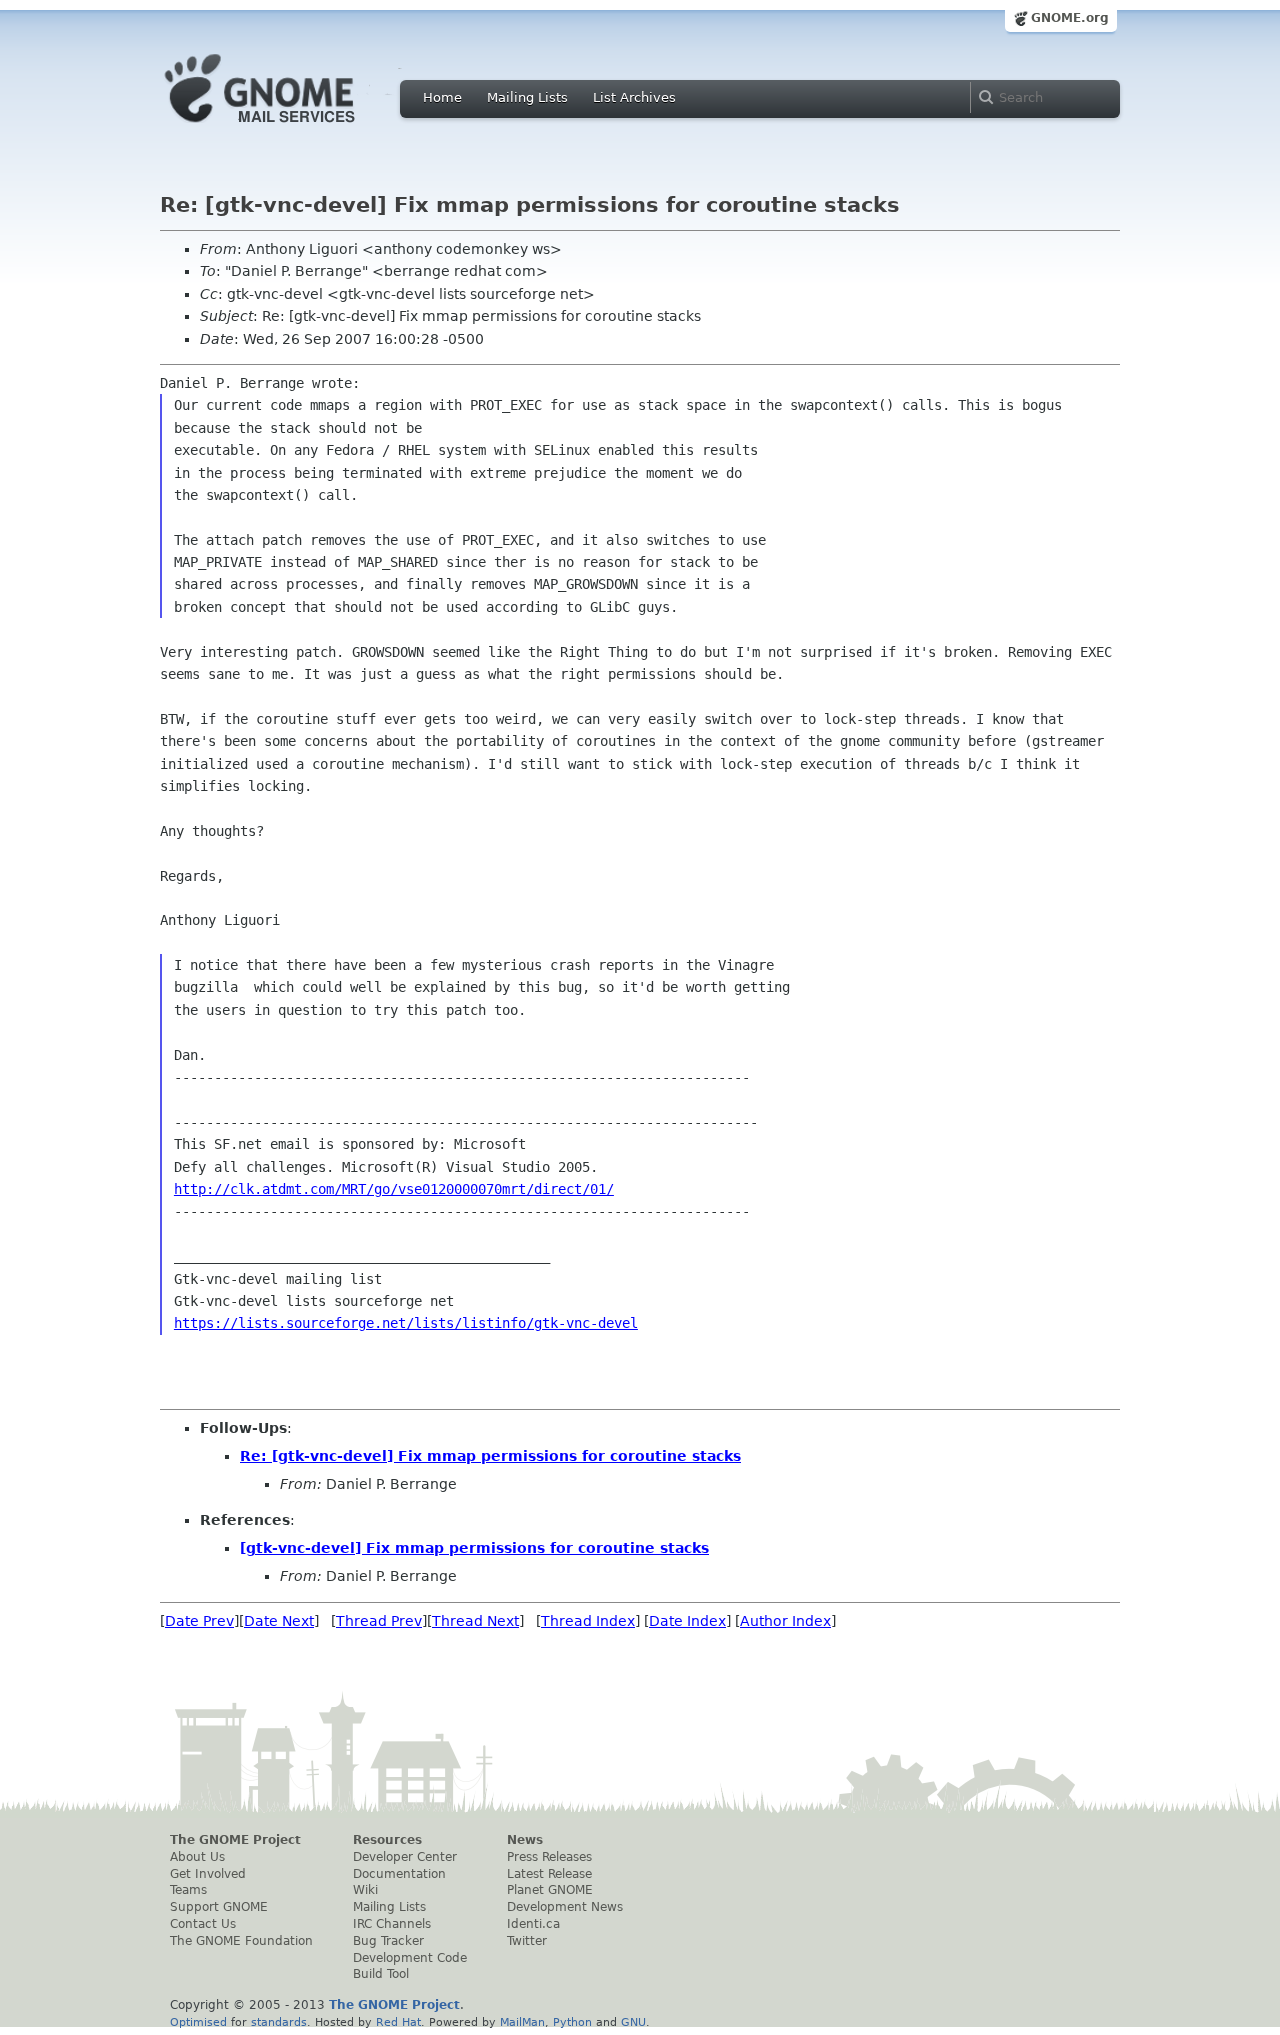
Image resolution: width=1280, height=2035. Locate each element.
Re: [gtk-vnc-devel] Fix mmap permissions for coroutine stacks (490, 1456)
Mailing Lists (527, 97)
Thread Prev (379, 1621)
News (525, 1840)
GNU (633, 2022)
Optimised (198, 2022)
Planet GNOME (550, 1890)
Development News (565, 1907)
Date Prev (199, 1621)
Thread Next (475, 1621)
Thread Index (588, 1621)
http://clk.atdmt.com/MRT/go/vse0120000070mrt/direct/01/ (394, 1189)
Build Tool (381, 1974)
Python (572, 2022)
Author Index (785, 1621)
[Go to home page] (290, 128)
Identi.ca (533, 1924)
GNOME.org (1070, 18)
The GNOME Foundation (241, 1941)
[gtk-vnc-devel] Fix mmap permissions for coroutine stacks (474, 1548)
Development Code (410, 1958)
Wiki (365, 1890)
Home (442, 97)
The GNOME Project (235, 1840)
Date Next (279, 1621)
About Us (197, 1857)
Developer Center (405, 1857)
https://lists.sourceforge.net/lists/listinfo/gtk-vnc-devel (406, 1323)
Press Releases (549, 1857)
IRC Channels (392, 1924)
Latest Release (549, 1874)
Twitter (527, 1941)
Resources (387, 1840)
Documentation (399, 1874)
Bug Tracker (388, 1941)
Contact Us (203, 1924)
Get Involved (208, 1874)
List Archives (634, 97)
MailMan (522, 2022)
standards (279, 2022)
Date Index (687, 1621)
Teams (188, 1890)
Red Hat (398, 2022)
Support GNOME (219, 1907)
